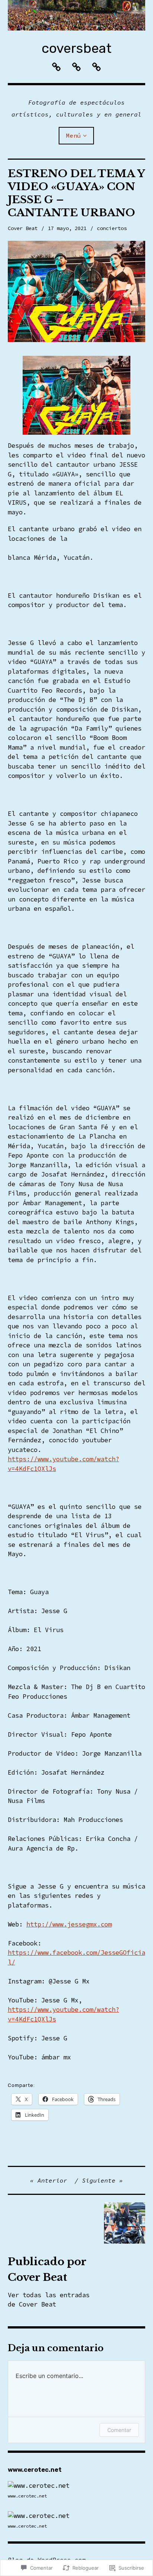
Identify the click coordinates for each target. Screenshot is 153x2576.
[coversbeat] (77, 15)
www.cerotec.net (27, 2496)
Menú (74, 135)
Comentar (119, 2430)
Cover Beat (23, 228)
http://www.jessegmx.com (69, 1924)
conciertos (112, 228)
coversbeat (76, 48)
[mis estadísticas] (39, 2486)
